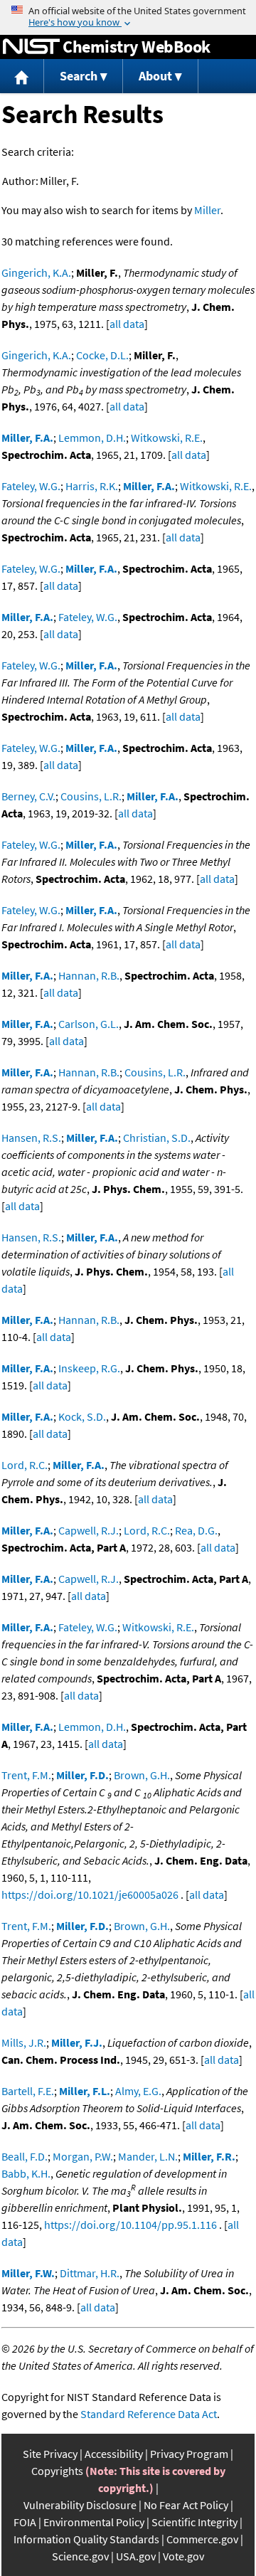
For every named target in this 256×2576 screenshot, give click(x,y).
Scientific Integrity (194, 2522)
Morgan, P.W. (83, 2156)
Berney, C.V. (28, 796)
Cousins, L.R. (91, 796)
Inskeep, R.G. (89, 1368)
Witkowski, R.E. (167, 438)
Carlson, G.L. (89, 1024)
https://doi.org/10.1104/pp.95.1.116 (130, 2225)
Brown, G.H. (142, 1775)
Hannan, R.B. (89, 975)
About (155, 76)
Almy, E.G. (138, 2091)
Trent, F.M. (26, 1775)
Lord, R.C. (25, 1465)
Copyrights (57, 2471)
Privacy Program (189, 2454)
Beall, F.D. (25, 2156)
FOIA (25, 2522)
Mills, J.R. (24, 2042)
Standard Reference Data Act (149, 2414)
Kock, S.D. (82, 1416)
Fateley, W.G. (31, 486)
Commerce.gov (202, 2539)
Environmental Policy (94, 2522)
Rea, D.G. (196, 1530)
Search (79, 76)
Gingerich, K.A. (36, 272)
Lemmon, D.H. (92, 438)
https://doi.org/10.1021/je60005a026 (90, 1894)
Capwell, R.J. (89, 1530)
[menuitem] (22, 76)
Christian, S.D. (157, 1138)
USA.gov (136, 2556)
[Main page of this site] (22, 76)
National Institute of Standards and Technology (31, 47)
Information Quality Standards (86, 2539)
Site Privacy (50, 2454)
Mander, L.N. (148, 2156)
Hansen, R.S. (31, 1138)
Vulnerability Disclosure (80, 2505)
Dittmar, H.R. (90, 2273)
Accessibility (114, 2454)
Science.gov (80, 2556)
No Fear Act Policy (186, 2505)
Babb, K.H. (26, 2173)
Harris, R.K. (92, 486)
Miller (207, 210)
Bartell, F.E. (28, 2091)
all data (127, 324)
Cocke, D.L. (102, 355)
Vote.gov (183, 2556)
